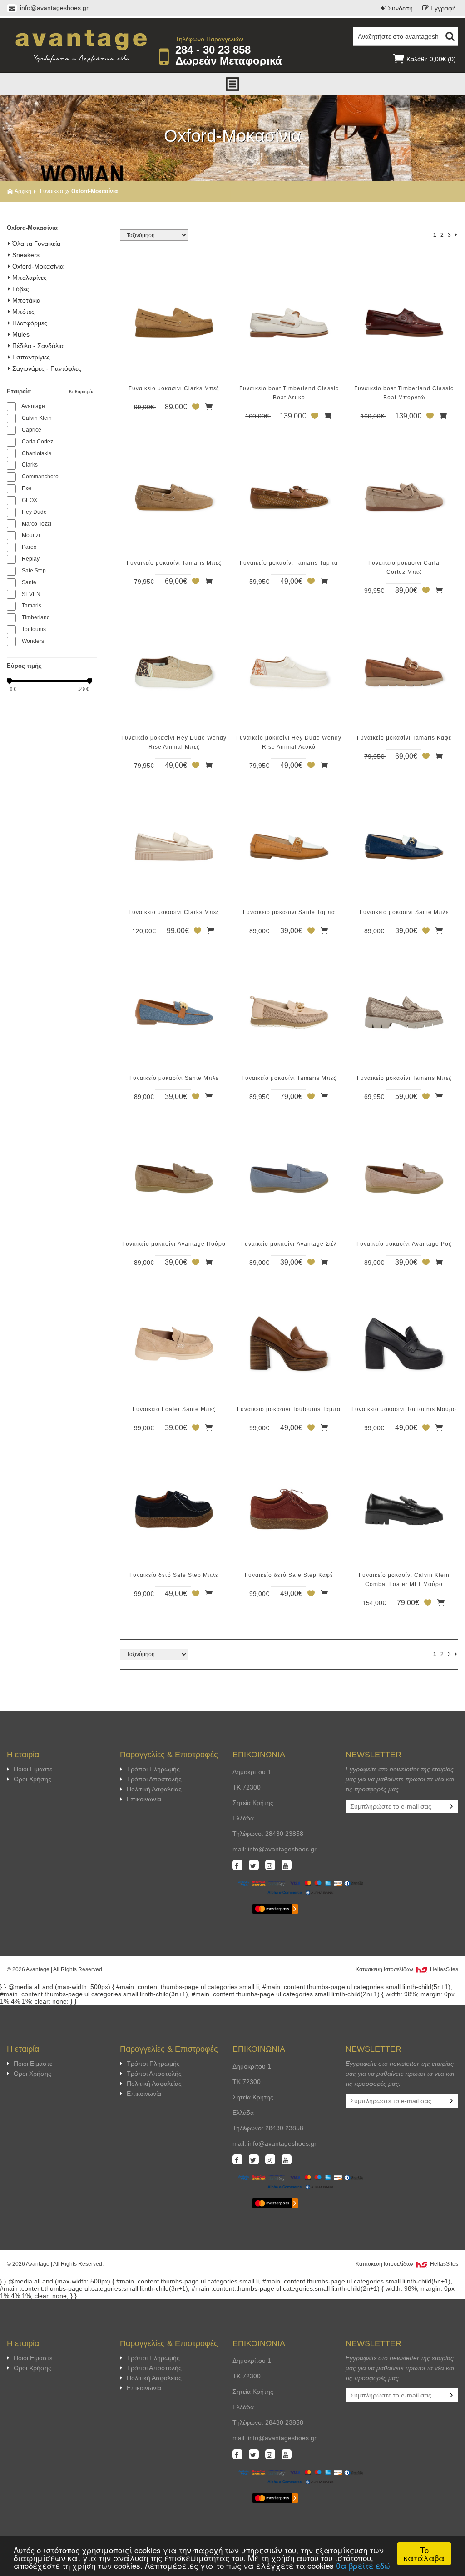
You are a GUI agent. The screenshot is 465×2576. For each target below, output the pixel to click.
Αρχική (23, 191)
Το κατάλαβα (424, 2554)
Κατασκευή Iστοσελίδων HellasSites (407, 1969)
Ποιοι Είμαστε (33, 1769)
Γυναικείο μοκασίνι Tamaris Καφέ (404, 738)
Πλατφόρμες (30, 323)
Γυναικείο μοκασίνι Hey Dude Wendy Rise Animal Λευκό (289, 742)
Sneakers (26, 255)
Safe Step (34, 571)
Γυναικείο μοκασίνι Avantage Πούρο (174, 1244)
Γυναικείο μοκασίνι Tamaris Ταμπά (289, 563)
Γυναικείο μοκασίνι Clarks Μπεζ (174, 388)
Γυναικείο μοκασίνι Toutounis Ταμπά (289, 1409)
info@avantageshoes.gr (53, 8)
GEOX (30, 500)
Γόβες (21, 289)
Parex (29, 547)
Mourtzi (31, 535)
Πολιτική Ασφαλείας (154, 1789)
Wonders (33, 641)
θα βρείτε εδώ (363, 2565)
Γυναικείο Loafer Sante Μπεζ (174, 1409)
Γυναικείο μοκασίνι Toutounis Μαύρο (404, 1409)
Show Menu (232, 84)
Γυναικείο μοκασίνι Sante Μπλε (404, 912)
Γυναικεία (52, 191)
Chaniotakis (37, 453)
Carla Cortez (37, 442)
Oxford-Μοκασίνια (38, 266)
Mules (21, 334)
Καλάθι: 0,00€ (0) (431, 59)
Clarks (30, 465)
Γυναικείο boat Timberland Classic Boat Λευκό (289, 393)
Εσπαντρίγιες (31, 357)
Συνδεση (400, 8)
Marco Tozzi (37, 524)
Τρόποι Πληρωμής (153, 1769)
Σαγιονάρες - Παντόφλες (47, 368)
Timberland (36, 617)
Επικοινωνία (144, 1799)
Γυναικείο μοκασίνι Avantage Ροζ (404, 1244)
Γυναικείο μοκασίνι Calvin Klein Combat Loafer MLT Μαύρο (404, 1580)
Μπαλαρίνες (30, 278)
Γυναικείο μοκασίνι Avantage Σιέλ (289, 1244)
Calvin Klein (37, 418)
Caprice (32, 430)
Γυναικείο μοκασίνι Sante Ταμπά (289, 912)
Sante (29, 582)
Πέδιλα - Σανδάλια (38, 346)
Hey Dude (34, 512)
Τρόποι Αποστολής (154, 1779)
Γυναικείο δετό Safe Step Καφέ (289, 1575)
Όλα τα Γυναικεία (36, 244)
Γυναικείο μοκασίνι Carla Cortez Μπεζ (404, 567)
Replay (31, 559)
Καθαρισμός (83, 391)
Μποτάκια (26, 300)
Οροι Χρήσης (32, 1779)
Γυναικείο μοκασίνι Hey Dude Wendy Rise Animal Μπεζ (174, 742)
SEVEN (31, 594)
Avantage (33, 406)
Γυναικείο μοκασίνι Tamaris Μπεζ (174, 563)
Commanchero (40, 477)
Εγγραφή (443, 8)
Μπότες (23, 312)
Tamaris (32, 606)
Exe (27, 488)
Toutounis (34, 629)
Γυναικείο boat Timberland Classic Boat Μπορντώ (404, 393)
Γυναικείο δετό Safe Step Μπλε (174, 1575)
